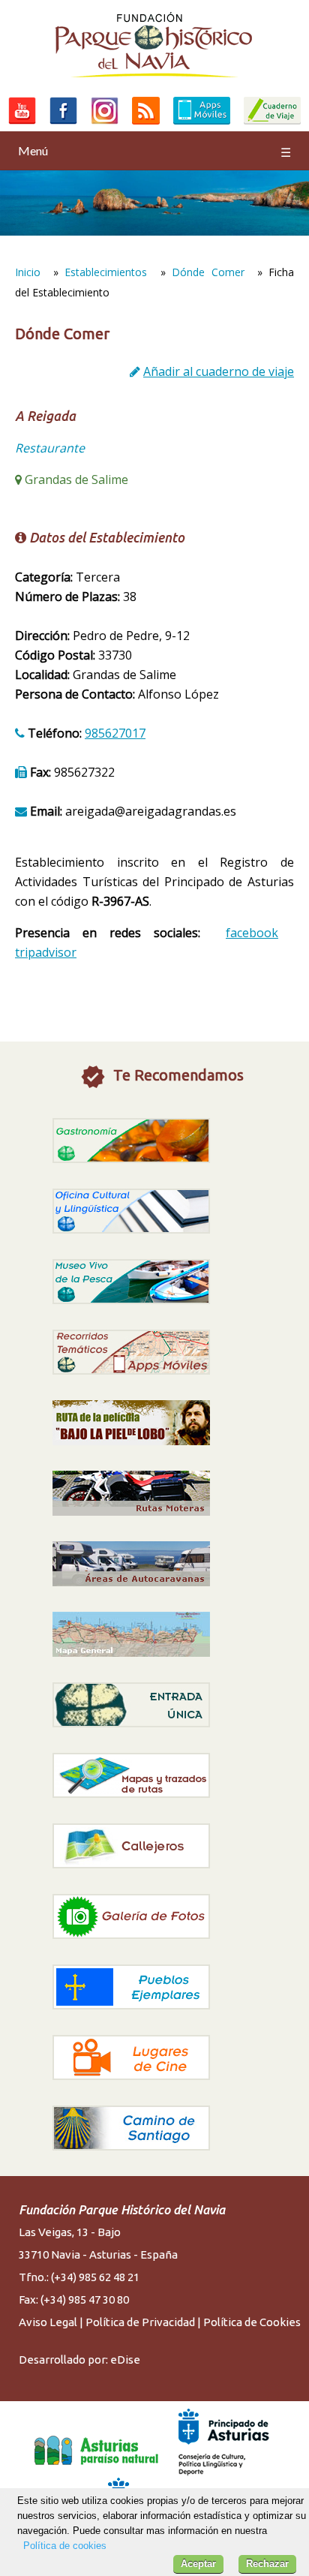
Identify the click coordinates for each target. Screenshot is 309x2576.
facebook (252, 933)
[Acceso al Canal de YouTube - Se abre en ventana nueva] (22, 124)
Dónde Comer (208, 272)
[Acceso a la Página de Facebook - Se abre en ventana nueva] (63, 124)
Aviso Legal (48, 2322)
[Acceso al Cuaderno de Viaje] (272, 124)
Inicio (28, 272)
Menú (154, 151)
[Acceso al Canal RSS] (146, 124)
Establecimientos (106, 272)
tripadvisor (46, 952)
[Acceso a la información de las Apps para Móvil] (202, 124)
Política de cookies (65, 2546)
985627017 (115, 733)
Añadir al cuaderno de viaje (219, 371)
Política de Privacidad (140, 2322)
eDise (125, 2360)
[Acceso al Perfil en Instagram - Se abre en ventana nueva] (105, 124)
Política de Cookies (252, 2322)
